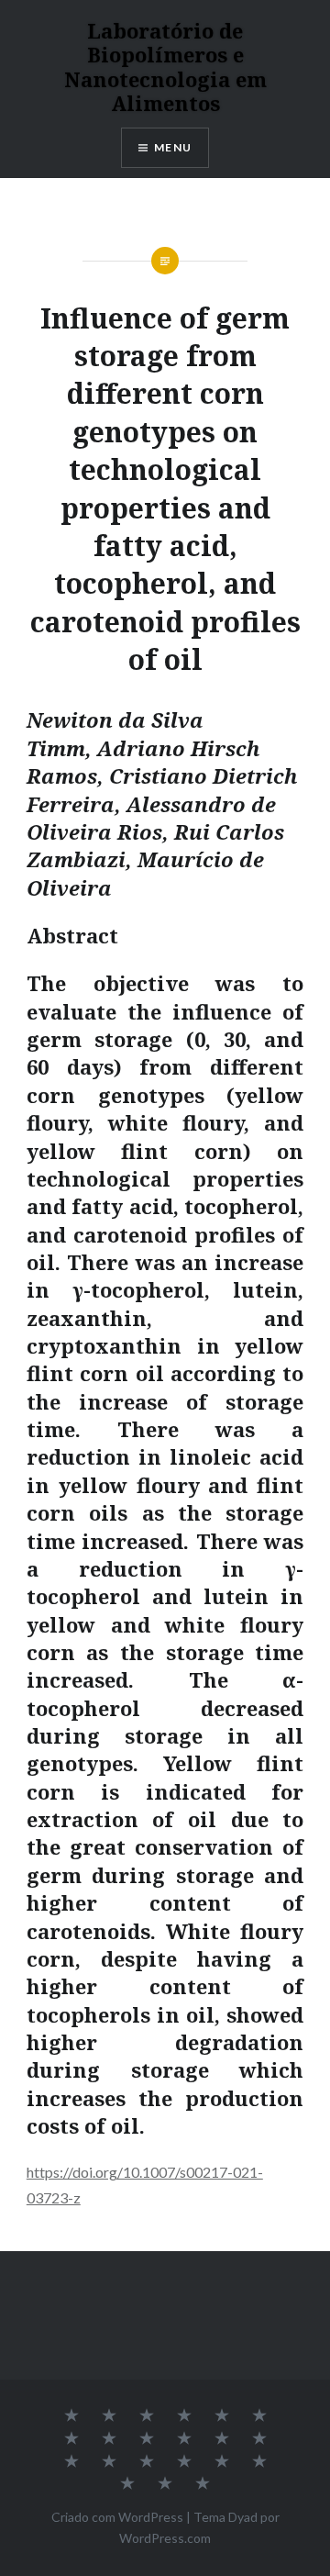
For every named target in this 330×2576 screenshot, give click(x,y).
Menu (173, 147)
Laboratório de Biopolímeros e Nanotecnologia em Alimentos (165, 67)
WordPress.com (165, 2538)
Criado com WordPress (117, 2517)
